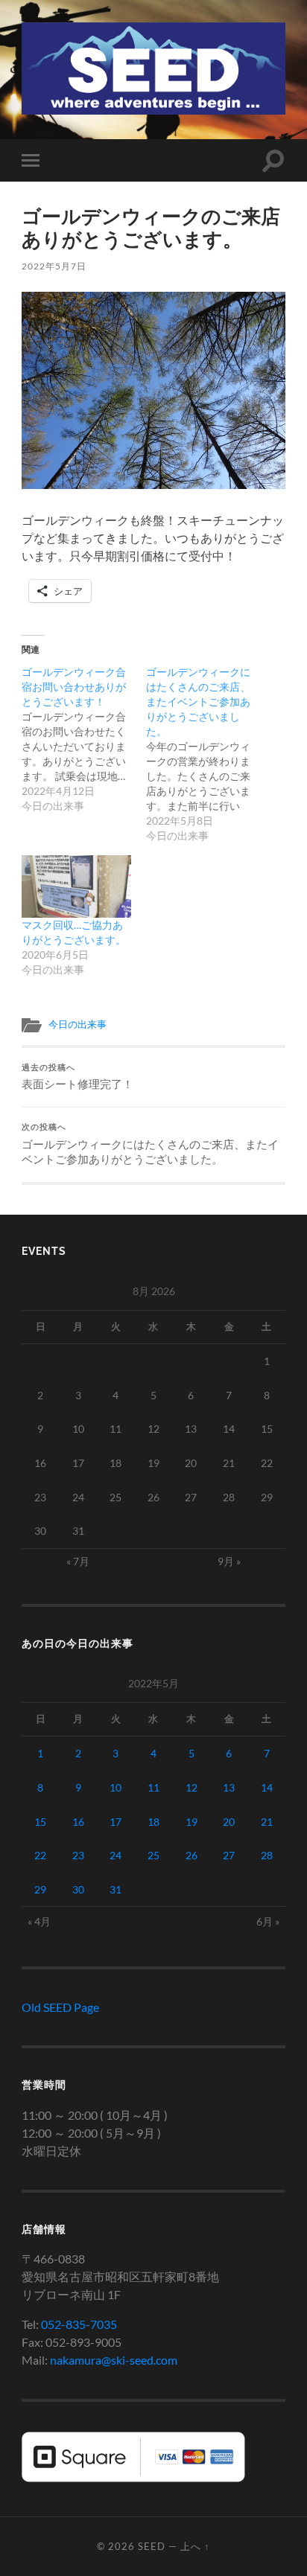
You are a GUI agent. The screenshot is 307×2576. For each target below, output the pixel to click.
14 (267, 1787)
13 (229, 1787)
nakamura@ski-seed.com (114, 2360)
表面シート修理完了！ (77, 1077)
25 (153, 1855)
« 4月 (39, 1921)
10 (115, 1787)
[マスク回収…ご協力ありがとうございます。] (76, 886)
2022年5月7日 (54, 266)
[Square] (133, 2477)
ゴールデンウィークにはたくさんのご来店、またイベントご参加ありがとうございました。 (150, 1144)
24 (115, 1855)
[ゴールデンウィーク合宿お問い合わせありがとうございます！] (84, 739)
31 (115, 1889)
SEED (152, 2546)
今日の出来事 (77, 1024)
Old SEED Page (60, 2007)
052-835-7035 (79, 2324)
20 (229, 1822)
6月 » (268, 1921)
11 (153, 1787)
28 (267, 1855)
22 (40, 1855)
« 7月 (78, 1561)
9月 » (229, 1561)
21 (267, 1822)
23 (78, 1855)
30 (78, 1889)
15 (40, 1822)
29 (40, 1889)
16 (78, 1822)
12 (192, 1787)
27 (229, 1855)
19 (192, 1822)
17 (115, 1822)
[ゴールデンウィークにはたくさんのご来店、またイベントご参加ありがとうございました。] (208, 754)
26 (192, 1855)
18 (153, 1822)
